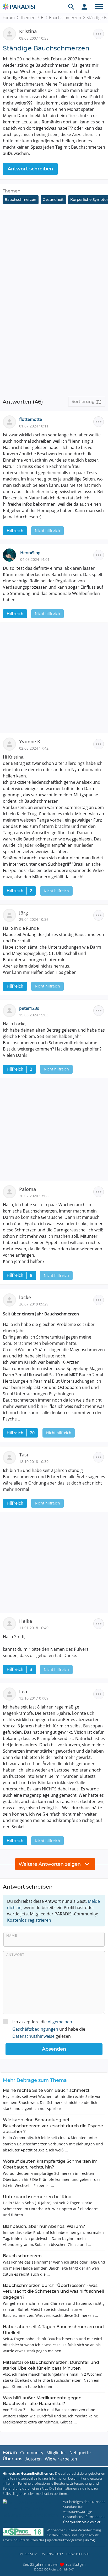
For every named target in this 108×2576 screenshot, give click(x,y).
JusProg (89, 2540)
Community (32, 2453)
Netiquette (80, 2453)
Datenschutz (52, 2554)
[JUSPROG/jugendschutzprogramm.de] (23, 2532)
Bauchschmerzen (65, 18)
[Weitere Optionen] (99, 34)
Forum (9, 18)
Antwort (15, 1955)
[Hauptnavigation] (99, 7)
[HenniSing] (12, 555)
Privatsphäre (78, 2554)
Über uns (12, 2459)
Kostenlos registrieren (29, 1920)
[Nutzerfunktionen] (84, 7)
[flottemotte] (11, 421)
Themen (28, 18)
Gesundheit (53, 200)
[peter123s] (11, 1010)
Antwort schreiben (30, 169)
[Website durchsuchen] (71, 7)
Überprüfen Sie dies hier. (82, 2522)
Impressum (28, 2554)
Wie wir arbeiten (61, 2459)
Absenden (54, 2049)
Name (12, 1935)
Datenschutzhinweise (33, 2036)
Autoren (34, 2459)
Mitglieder (56, 2453)
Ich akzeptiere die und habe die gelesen (49, 2029)
